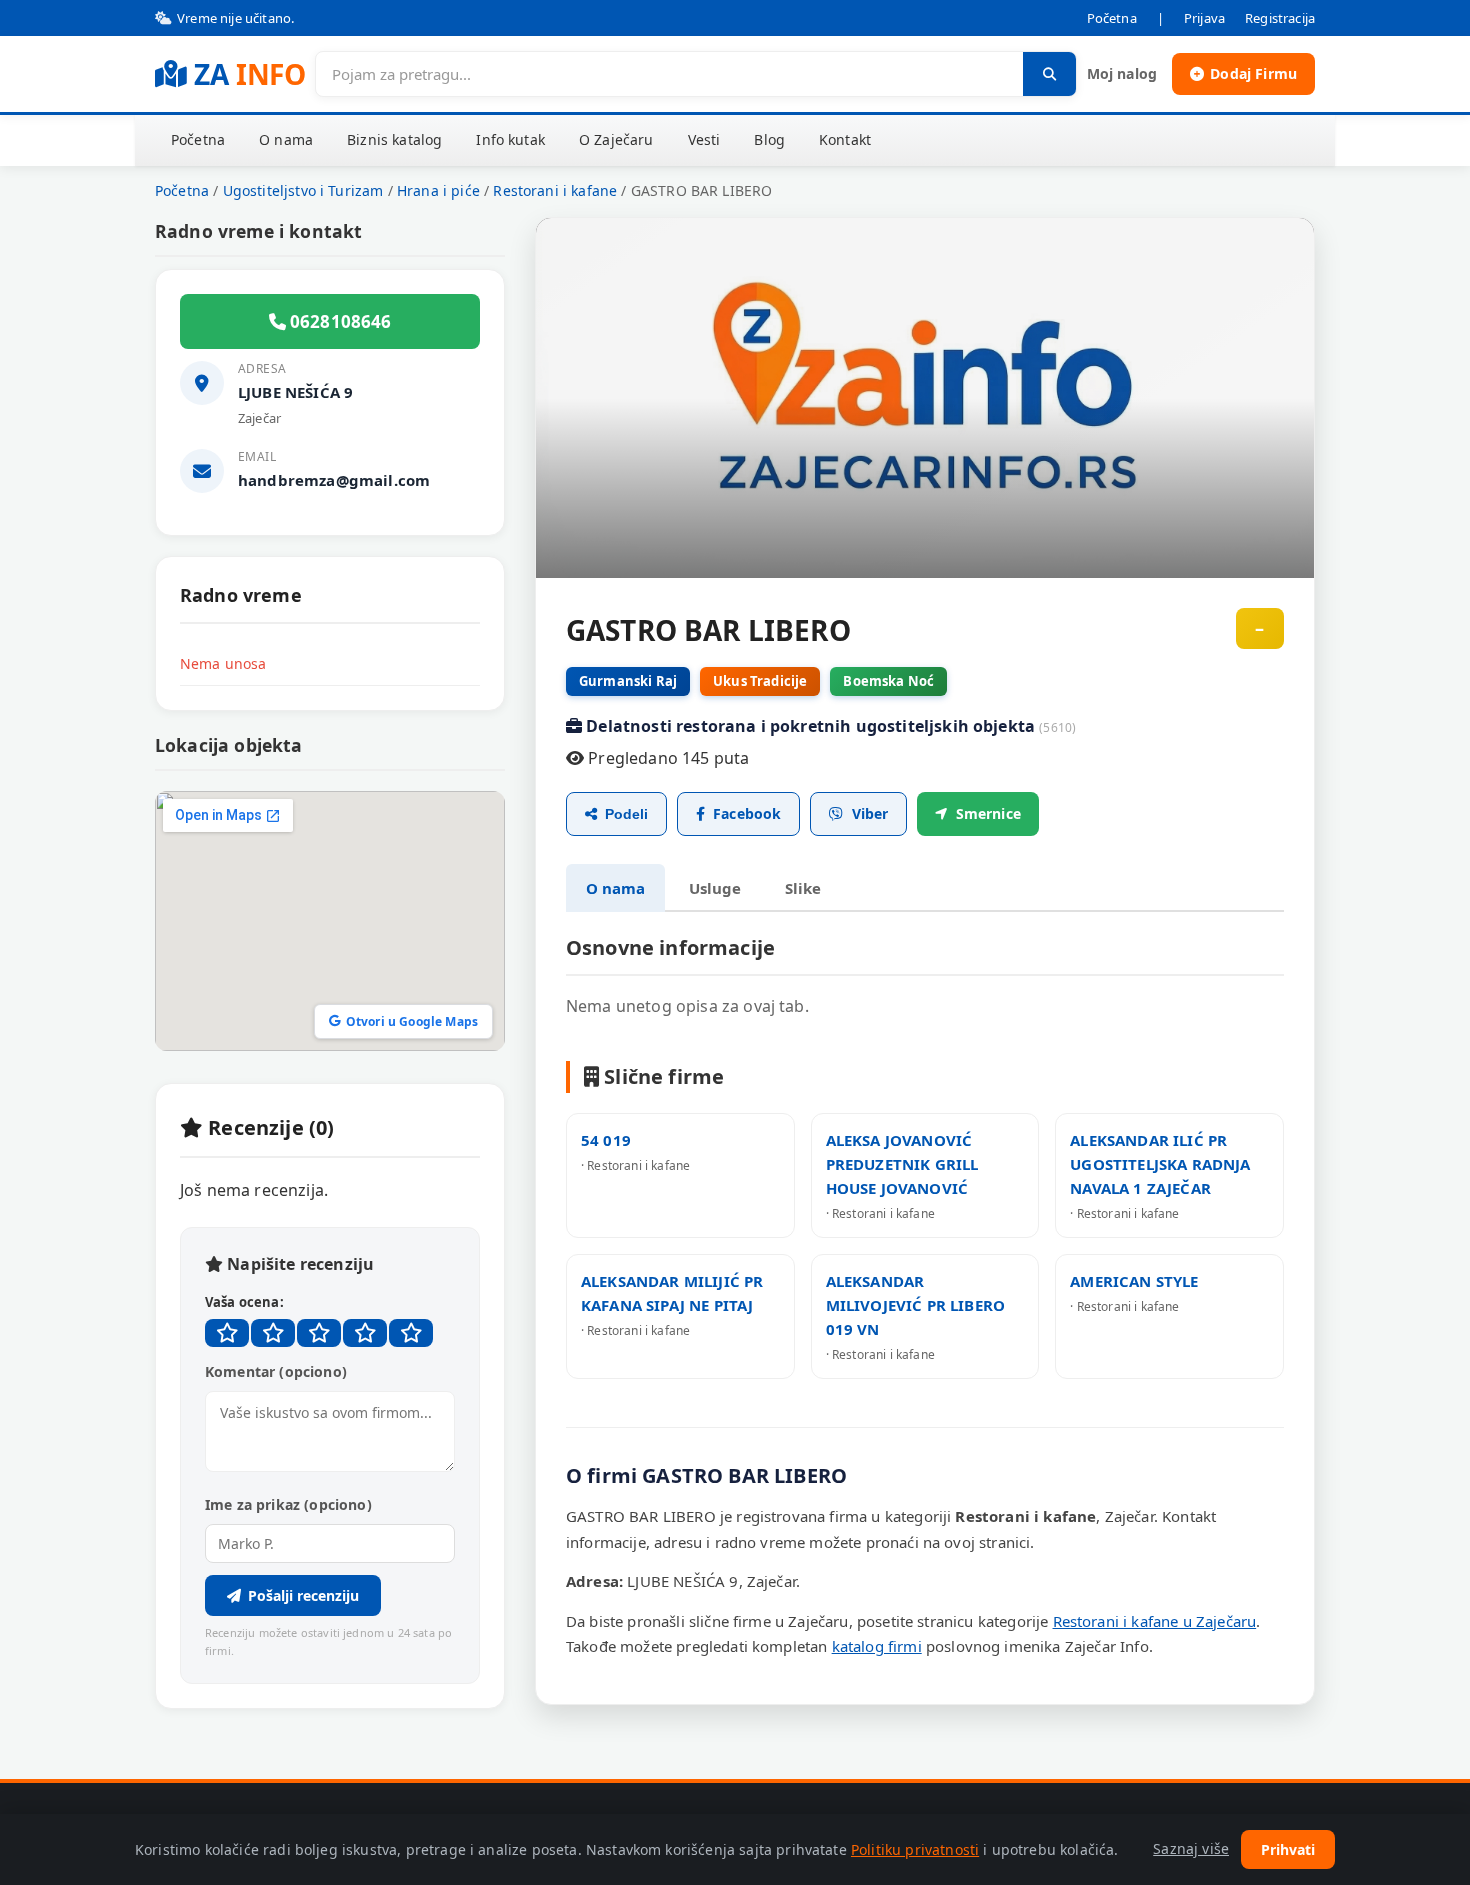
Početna (1112, 18)
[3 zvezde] (319, 1333)
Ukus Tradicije (760, 681)
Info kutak (510, 139)
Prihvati (1288, 1849)
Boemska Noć (888, 681)
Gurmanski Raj (628, 681)
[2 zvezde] (273, 1333)
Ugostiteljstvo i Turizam (303, 190)
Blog (769, 139)
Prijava (1204, 18)
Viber (870, 813)
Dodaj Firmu (1253, 73)
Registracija (1280, 18)
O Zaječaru (616, 139)
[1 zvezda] (227, 1333)
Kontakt (845, 139)
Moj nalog (1122, 73)
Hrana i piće (438, 190)
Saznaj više (1191, 1848)
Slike (803, 888)
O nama (286, 139)
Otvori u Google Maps (412, 1021)
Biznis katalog (394, 139)
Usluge (715, 888)
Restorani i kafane (555, 190)
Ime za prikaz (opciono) (288, 1504)
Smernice (988, 813)
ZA (249, 74)
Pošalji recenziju (303, 1595)
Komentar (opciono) (276, 1371)
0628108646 (339, 321)
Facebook (747, 813)
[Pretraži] (1049, 74)
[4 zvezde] (365, 1333)
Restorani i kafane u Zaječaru (1155, 1621)
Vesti (704, 139)
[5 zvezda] (411, 1333)
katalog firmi (877, 1646)
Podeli (626, 814)
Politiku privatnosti (915, 1849)
